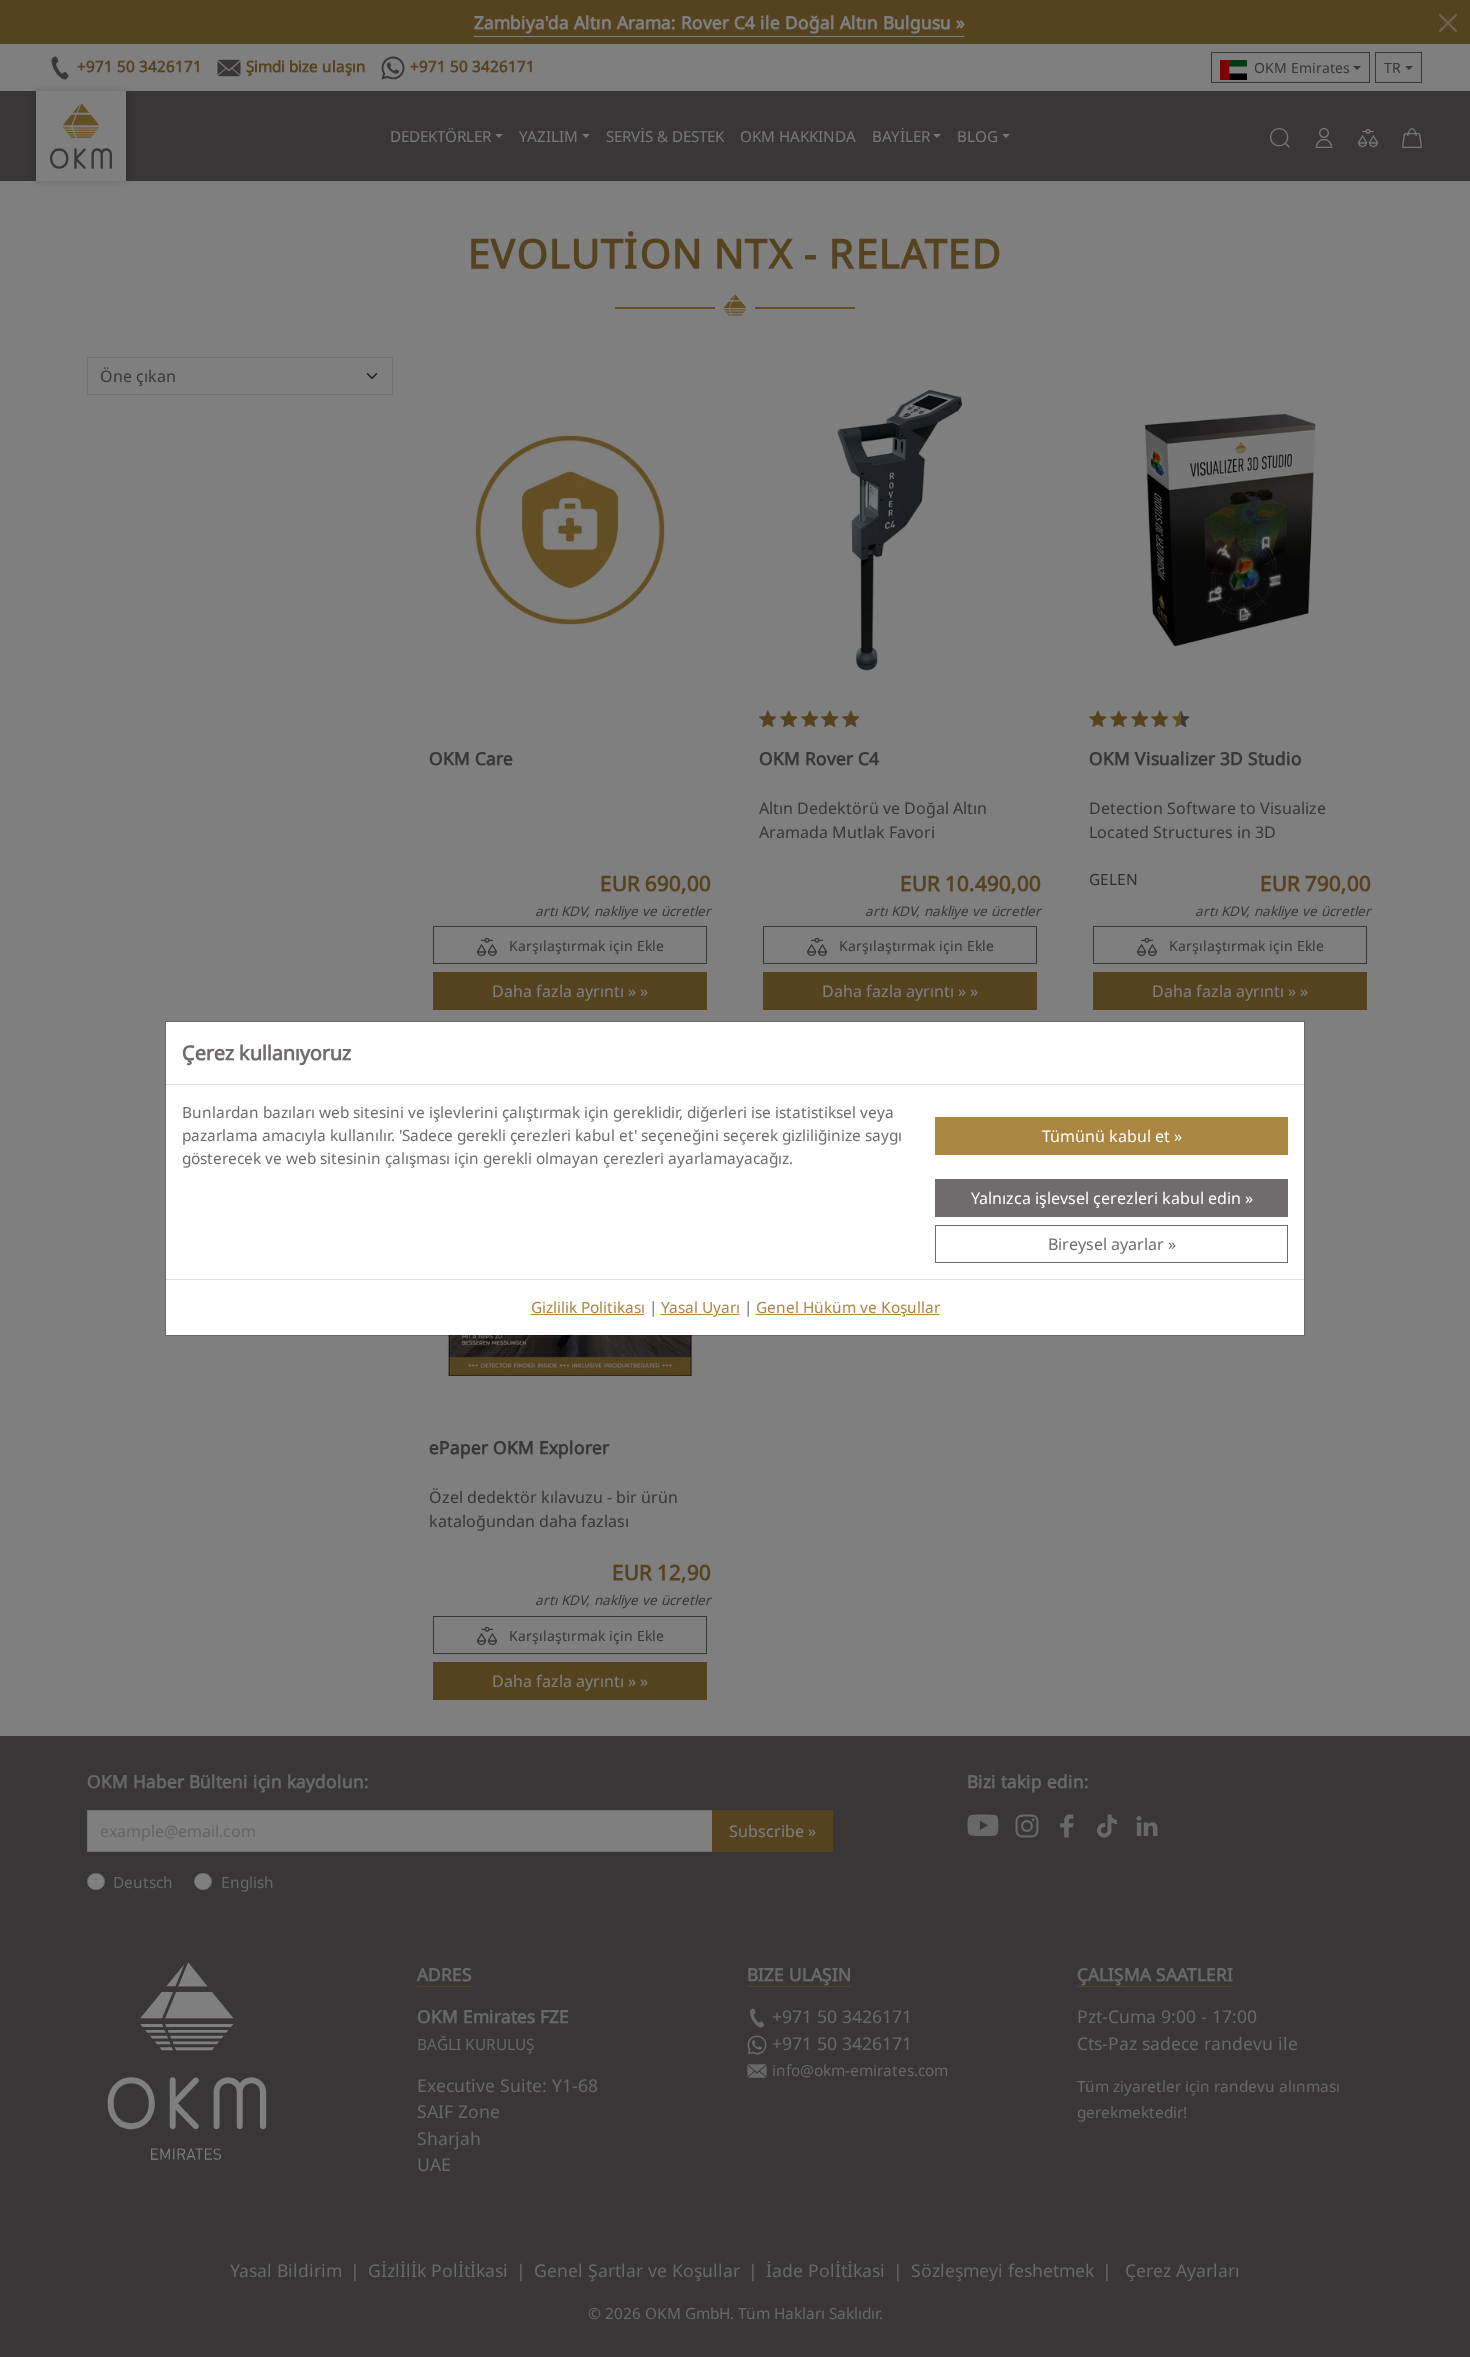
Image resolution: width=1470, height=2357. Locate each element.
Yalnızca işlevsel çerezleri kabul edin (1106, 1198)
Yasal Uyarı (700, 1307)
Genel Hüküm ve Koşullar (848, 1307)
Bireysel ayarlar (1106, 1244)
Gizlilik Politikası (588, 1307)
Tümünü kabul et (1106, 1136)
